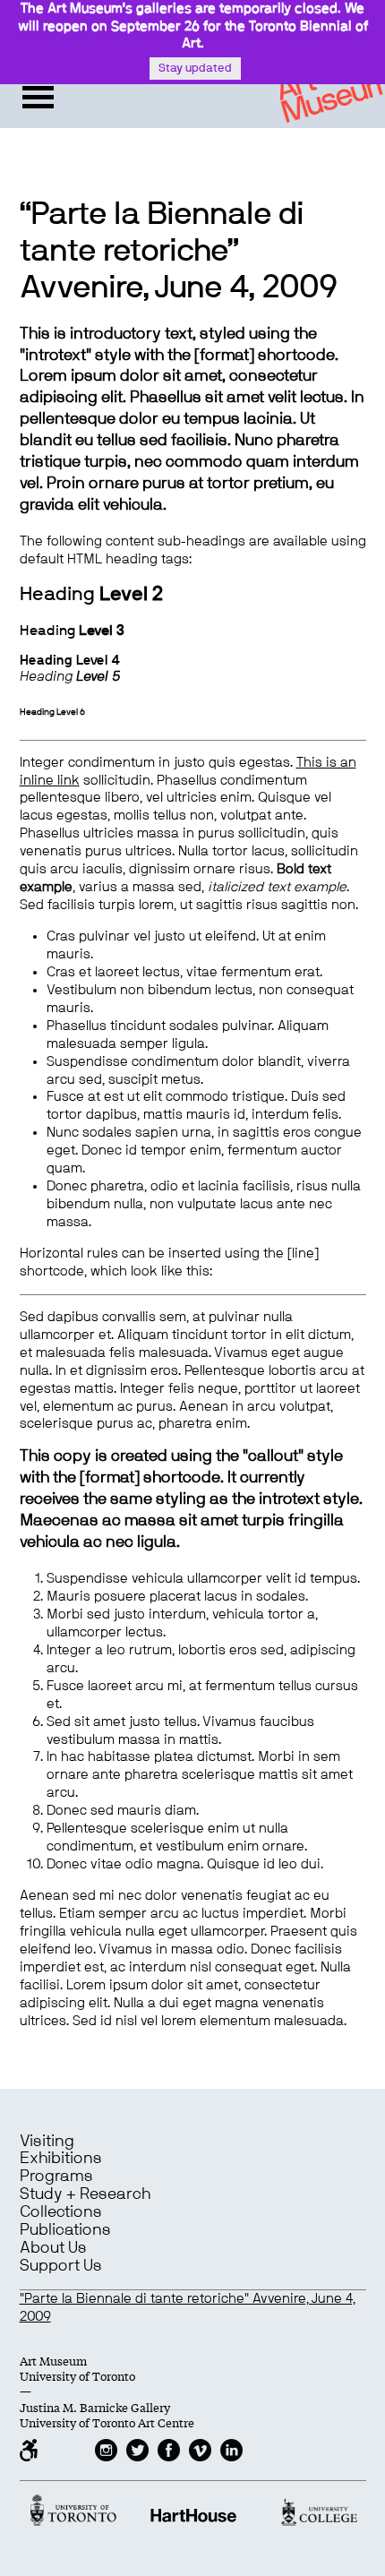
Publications (65, 2230)
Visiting (47, 2142)
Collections (61, 2212)
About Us (53, 2248)
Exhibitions (61, 2159)
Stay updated (195, 69)
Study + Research (85, 2194)
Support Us (61, 2266)
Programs (56, 2177)
